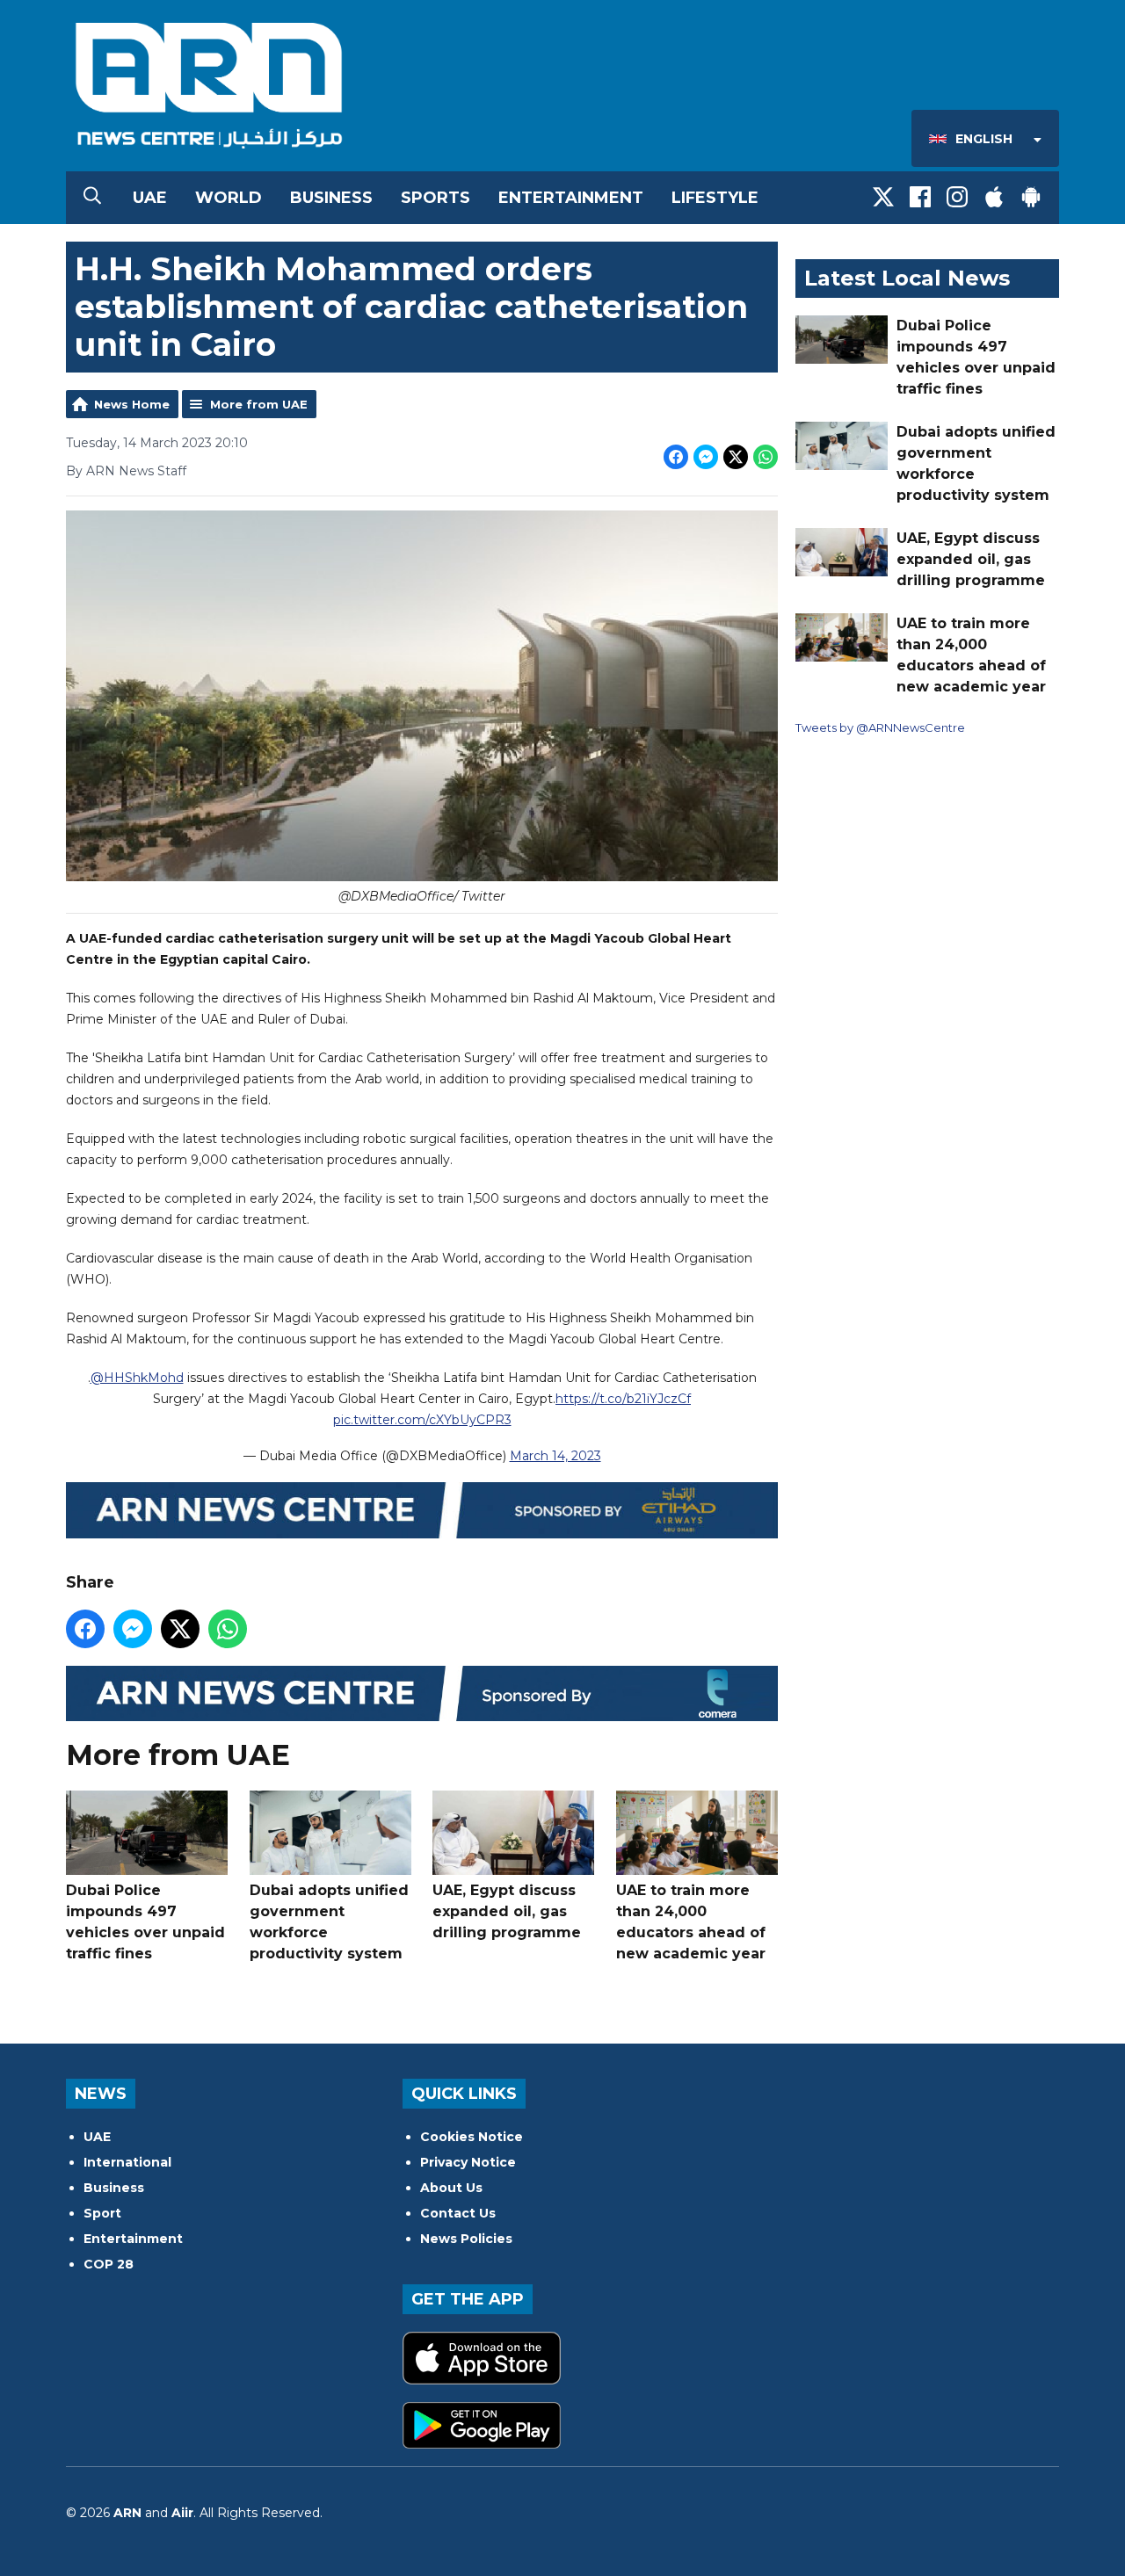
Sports (435, 198)
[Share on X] (736, 457)
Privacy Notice (468, 2162)
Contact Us (458, 2213)
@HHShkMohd (137, 1378)
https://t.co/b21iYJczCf (623, 1399)
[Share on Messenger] (706, 457)
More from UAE (259, 404)
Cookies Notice (472, 2137)
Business (331, 198)
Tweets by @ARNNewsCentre (880, 727)
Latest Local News (907, 278)
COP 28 (109, 2264)
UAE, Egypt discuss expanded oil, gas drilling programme (507, 1911)
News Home (132, 404)
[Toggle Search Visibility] (92, 198)
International (127, 2162)
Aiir (182, 2513)
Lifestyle (715, 198)
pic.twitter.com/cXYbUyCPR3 (422, 1420)
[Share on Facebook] (676, 457)
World (229, 198)
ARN (127, 2513)
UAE (150, 198)
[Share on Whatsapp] (766, 457)
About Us (451, 2188)
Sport (102, 2213)
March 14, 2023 (555, 1456)
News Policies (466, 2239)
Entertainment (571, 198)
